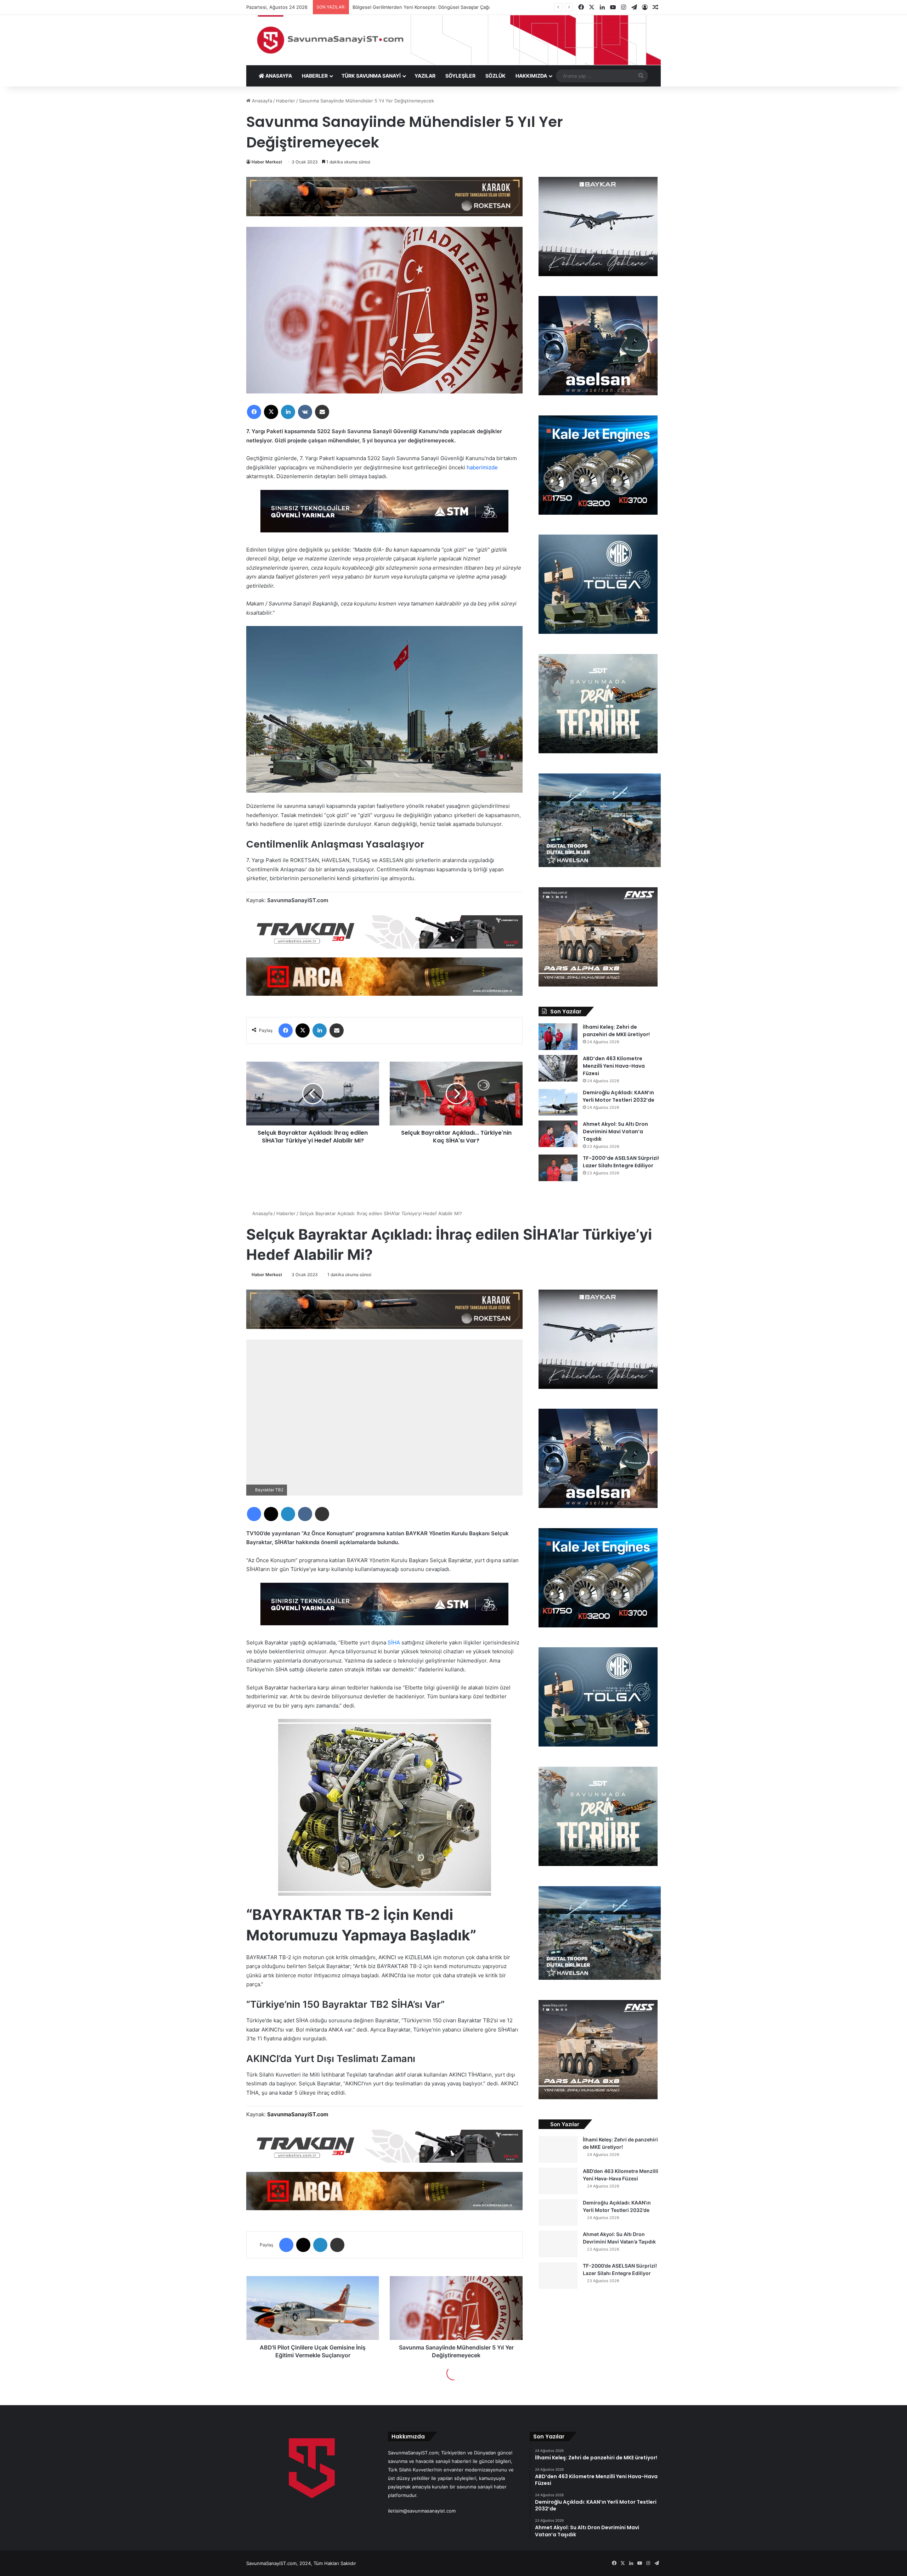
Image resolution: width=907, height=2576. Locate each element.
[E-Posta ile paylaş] (322, 412)
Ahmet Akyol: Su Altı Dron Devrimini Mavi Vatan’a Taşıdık (615, 1131)
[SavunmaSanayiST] (453, 40)
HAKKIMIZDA (531, 76)
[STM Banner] (384, 516)
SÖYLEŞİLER (460, 76)
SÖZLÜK (495, 76)
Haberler (286, 101)
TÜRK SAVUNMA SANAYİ (371, 76)
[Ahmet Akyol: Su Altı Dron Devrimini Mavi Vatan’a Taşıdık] (558, 1134)
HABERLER (315, 76)
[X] (271, 412)
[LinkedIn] (288, 412)
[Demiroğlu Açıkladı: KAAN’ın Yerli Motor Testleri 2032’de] (558, 1102)
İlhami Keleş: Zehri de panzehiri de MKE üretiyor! (616, 1031)
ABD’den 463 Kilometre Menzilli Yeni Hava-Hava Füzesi (614, 1066)
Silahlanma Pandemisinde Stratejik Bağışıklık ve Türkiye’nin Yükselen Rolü (440, 7)
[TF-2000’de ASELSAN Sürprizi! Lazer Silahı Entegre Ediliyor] (558, 1168)
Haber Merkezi (267, 162)
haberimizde (482, 467)
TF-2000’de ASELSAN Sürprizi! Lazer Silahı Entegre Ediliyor (621, 1162)
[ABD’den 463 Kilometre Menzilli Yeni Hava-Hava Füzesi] (558, 1068)
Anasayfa (261, 101)
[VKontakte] (305, 412)
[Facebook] (254, 412)
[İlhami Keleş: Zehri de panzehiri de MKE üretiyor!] (558, 1037)
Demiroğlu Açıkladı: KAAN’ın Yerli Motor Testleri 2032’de (619, 1096)
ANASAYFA (278, 76)
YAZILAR (425, 76)
